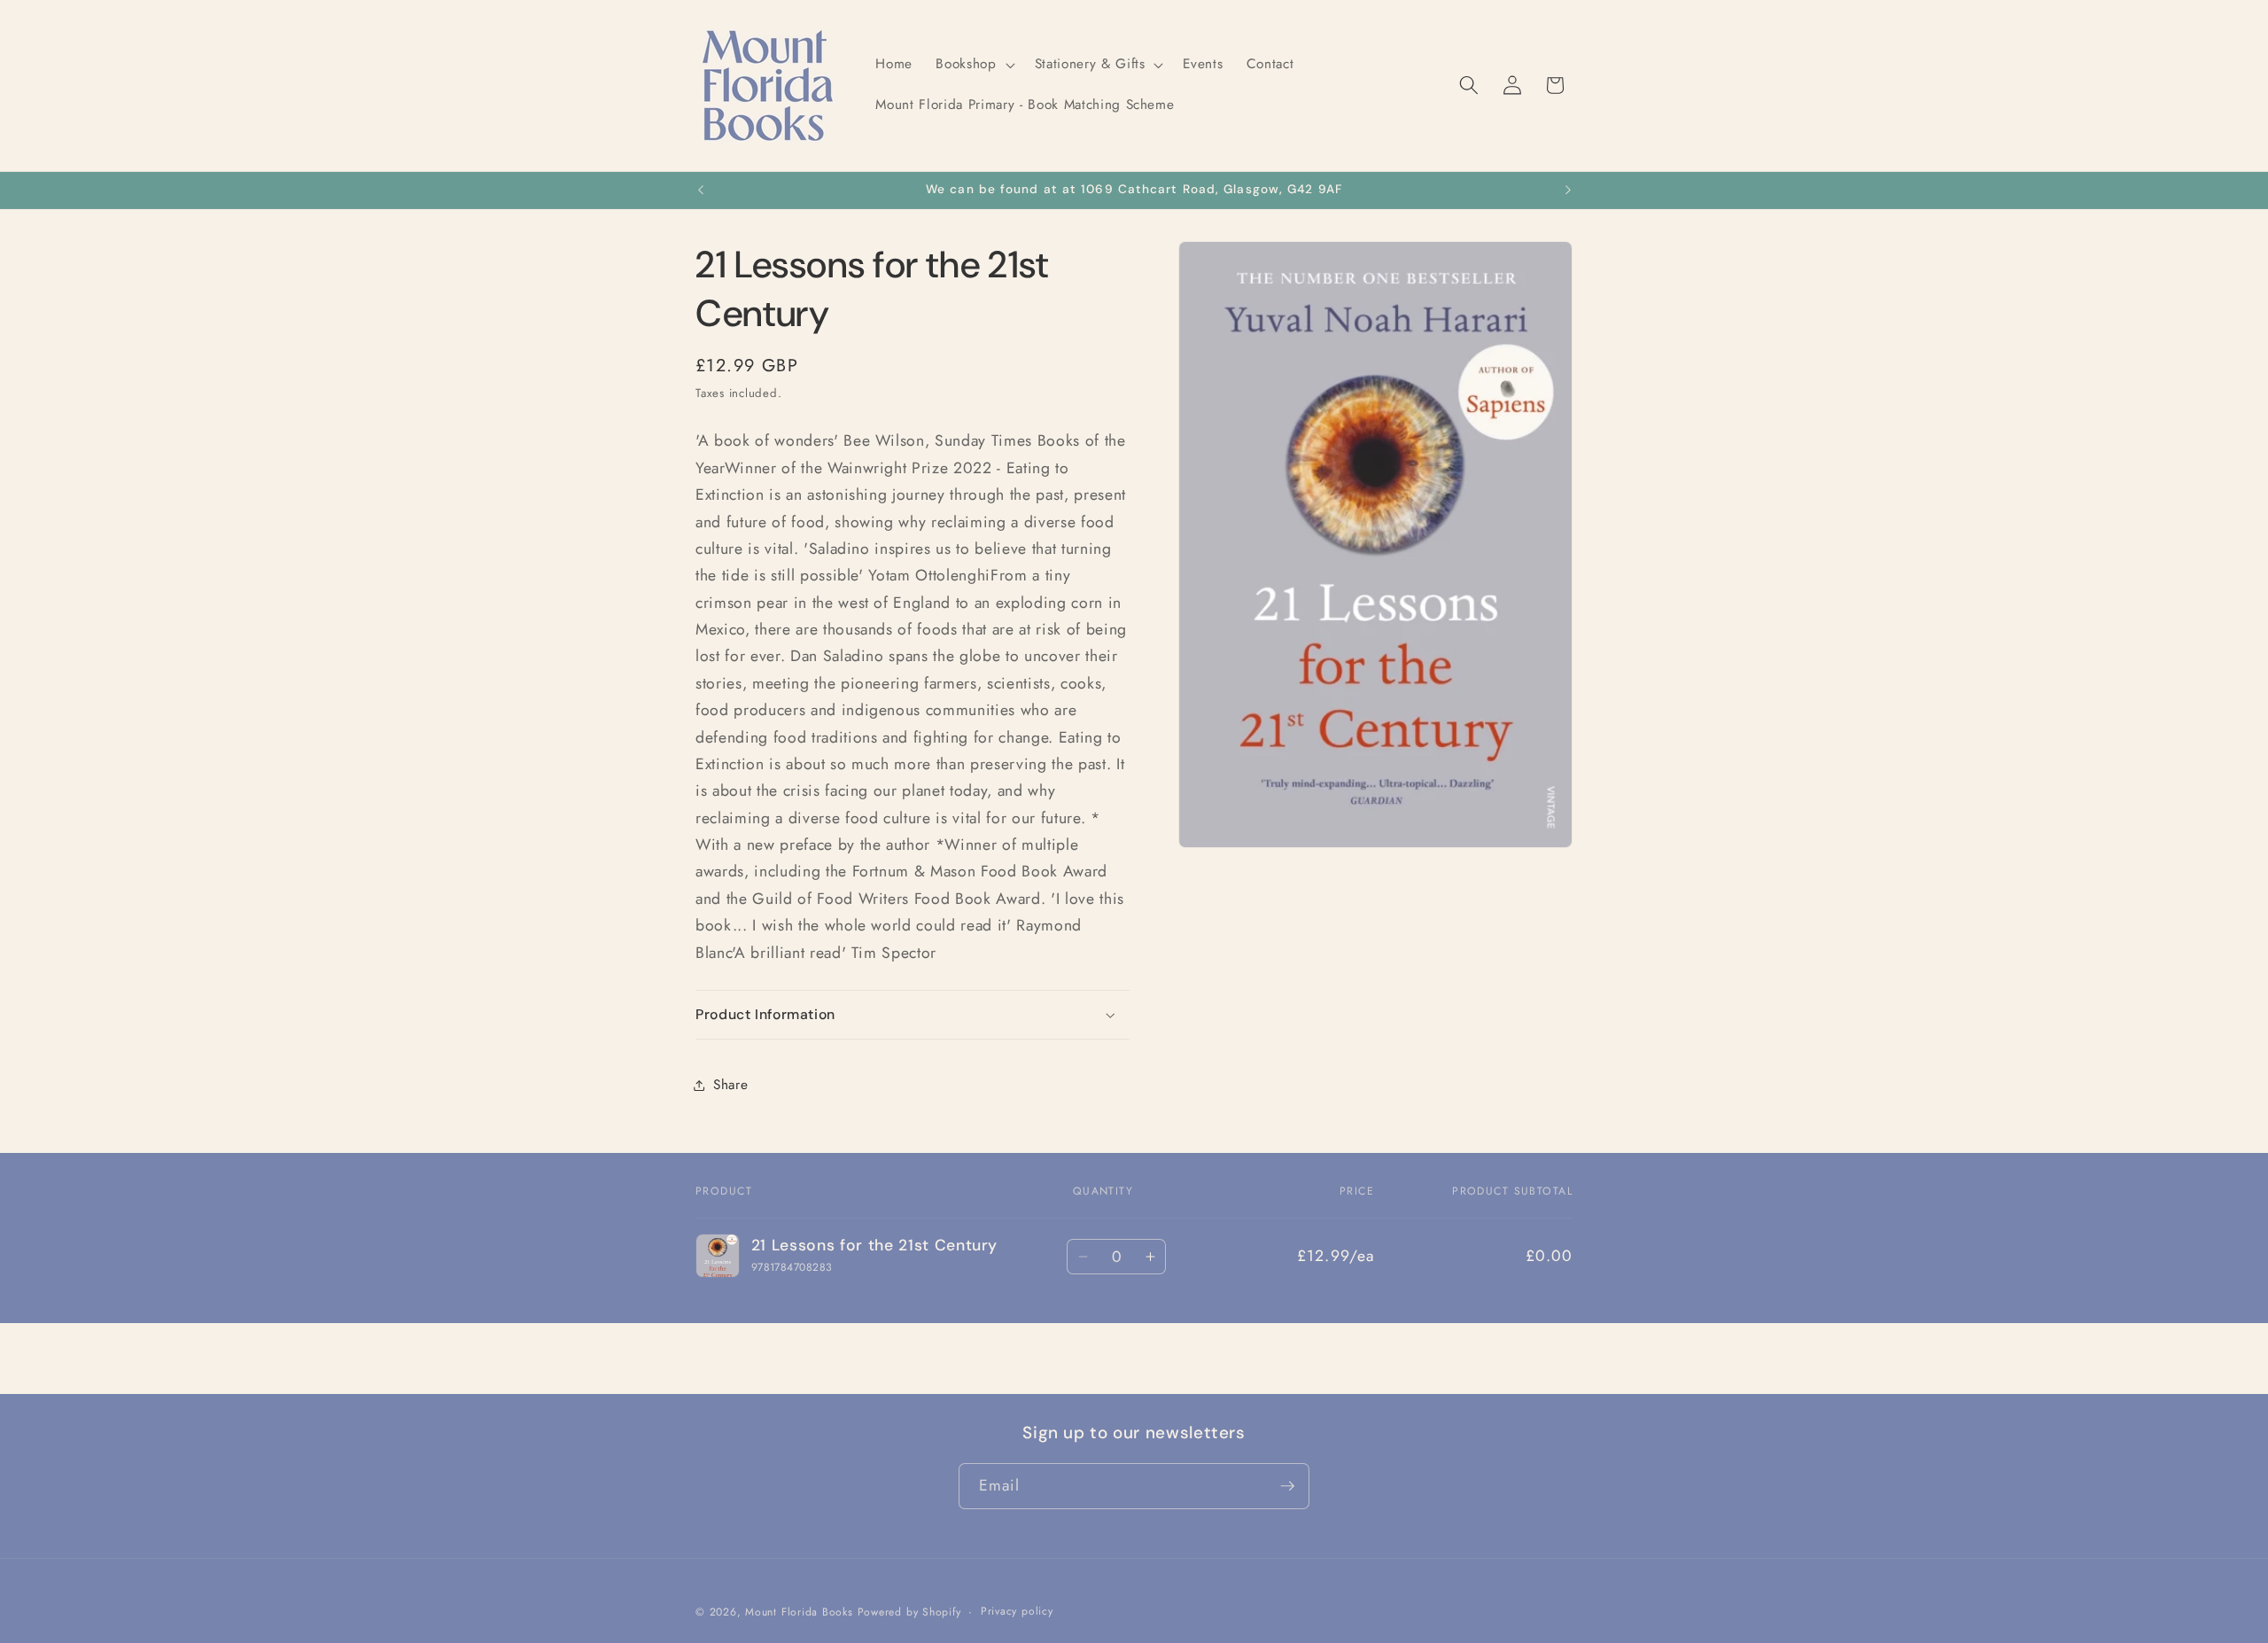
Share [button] (730, 1085)
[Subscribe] (1287, 1486)
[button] (973, 65)
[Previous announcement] (701, 191)
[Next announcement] (1568, 191)
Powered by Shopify (909, 1612)
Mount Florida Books (799, 1612)
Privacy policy (1017, 1611)
